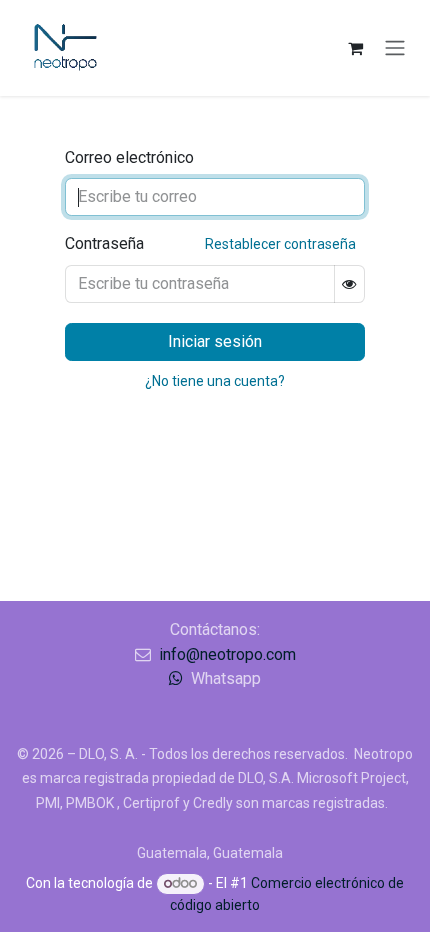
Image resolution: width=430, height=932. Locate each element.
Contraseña (210, 243)
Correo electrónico (129, 157)
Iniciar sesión (215, 341)
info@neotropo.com (227, 654)
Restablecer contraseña (280, 244)
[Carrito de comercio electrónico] (355, 48)
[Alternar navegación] (395, 48)
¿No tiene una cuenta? (215, 381)
